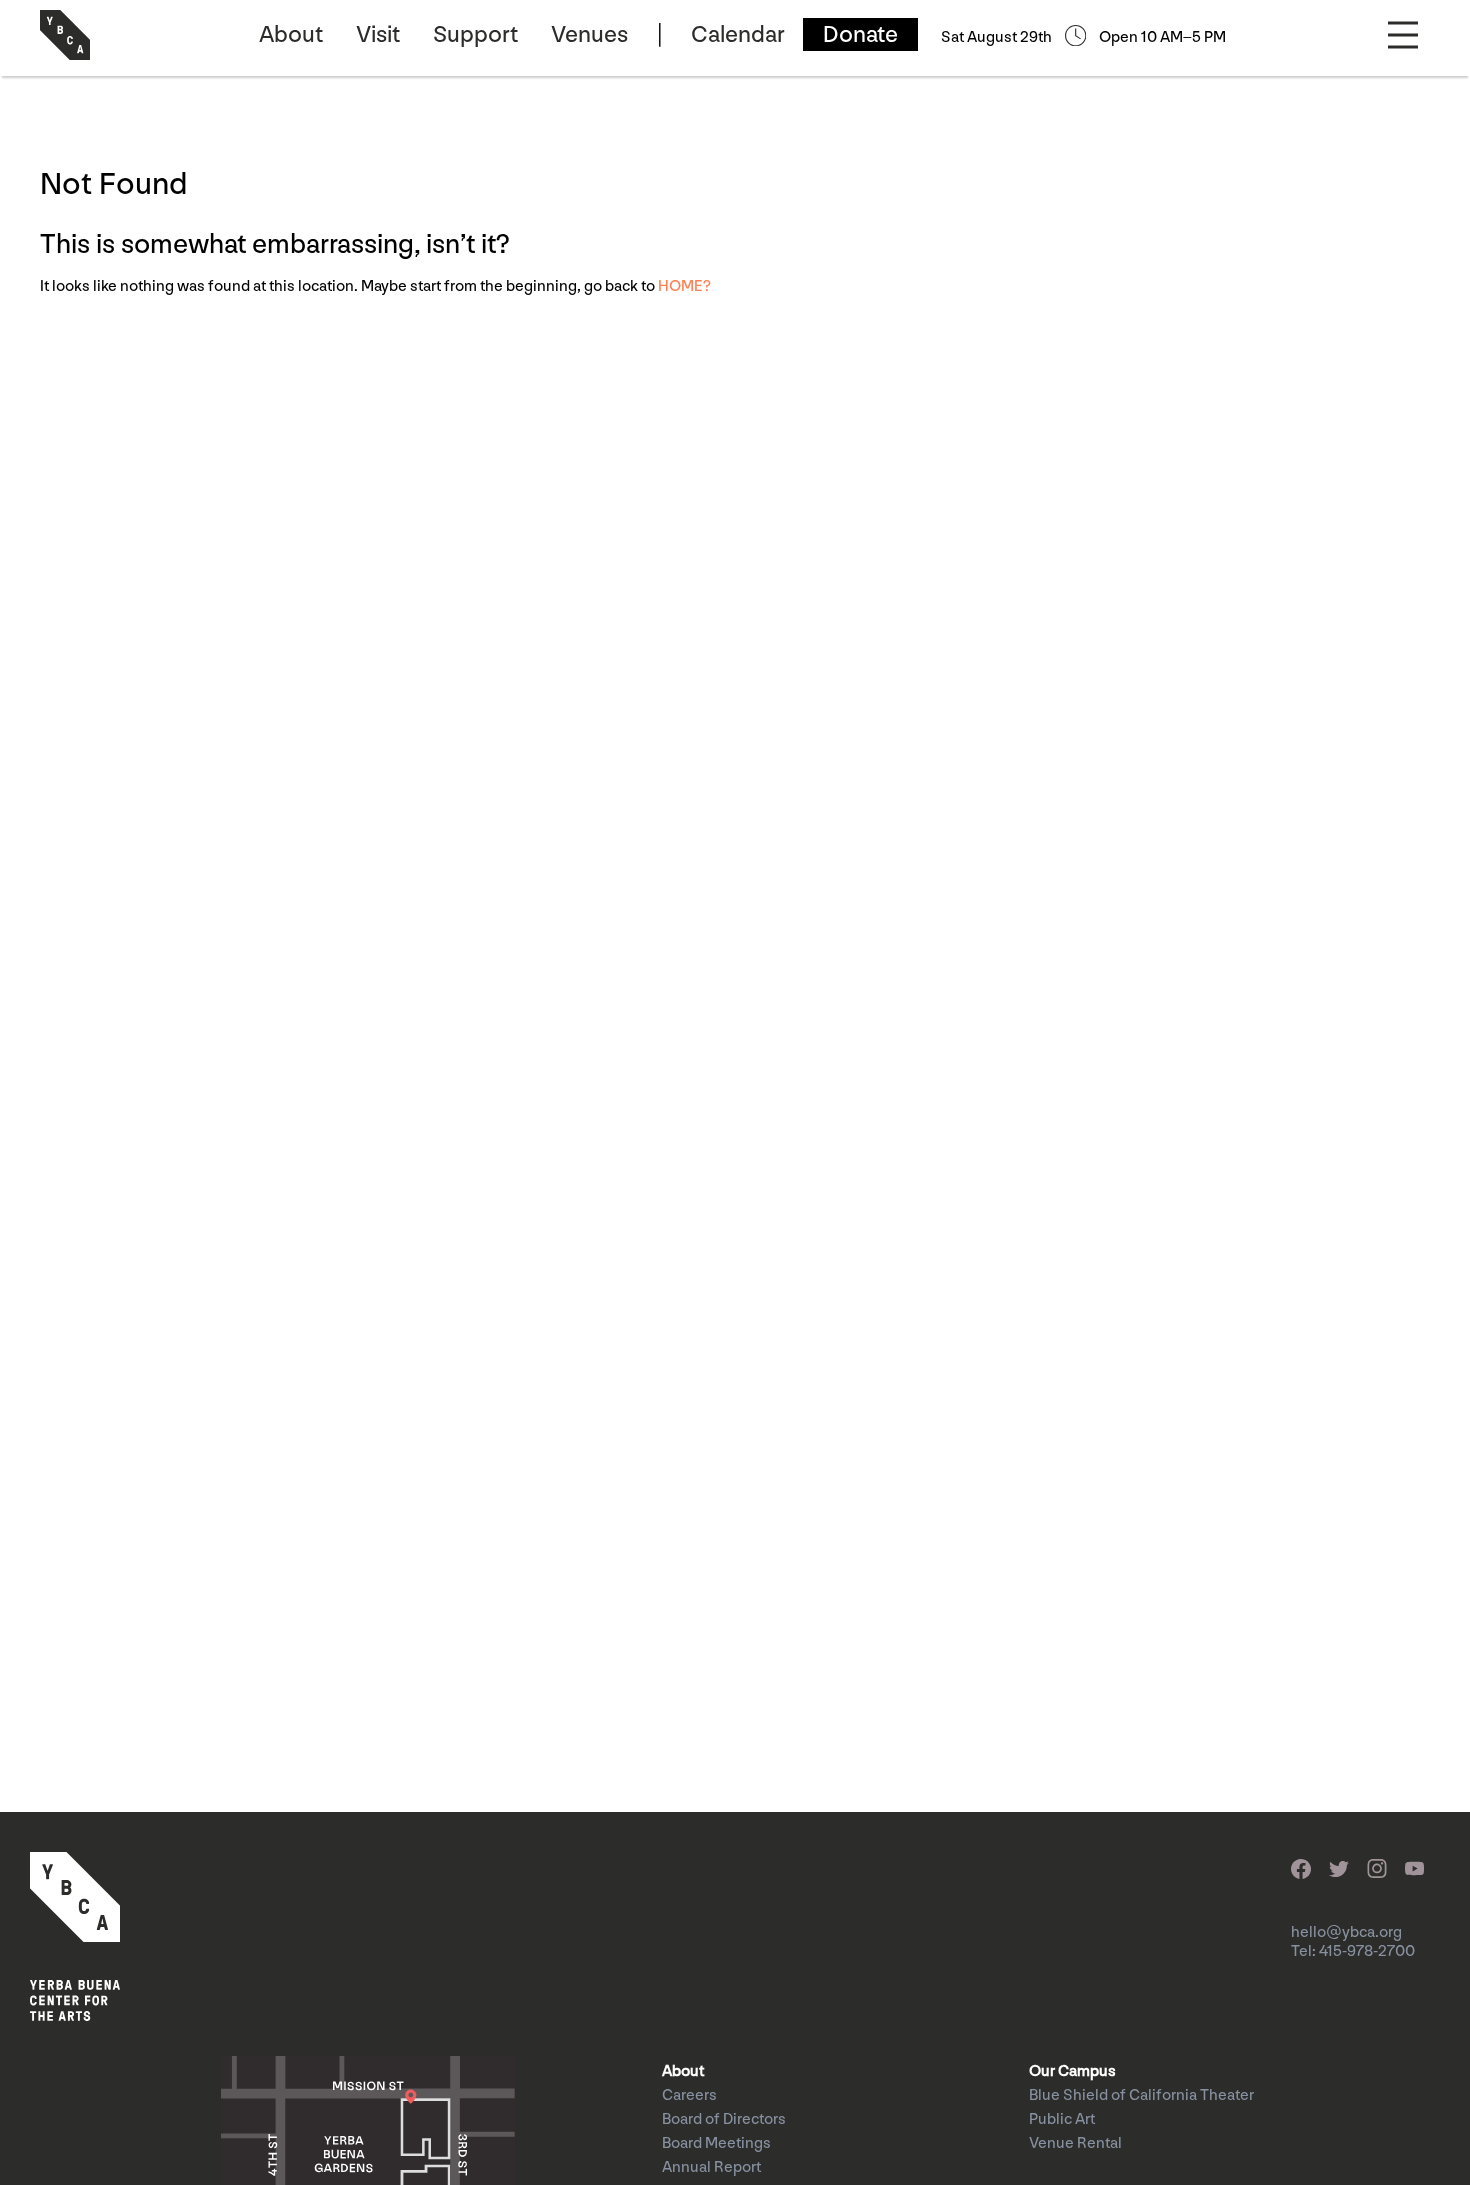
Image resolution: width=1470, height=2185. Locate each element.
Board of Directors (724, 2119)
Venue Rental (1075, 2143)
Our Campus (1072, 2071)
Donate (860, 34)
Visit (378, 34)
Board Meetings (716, 2143)
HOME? (684, 286)
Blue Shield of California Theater (1141, 2095)
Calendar (738, 34)
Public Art (1062, 2119)
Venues (589, 34)
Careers (689, 2095)
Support (475, 34)
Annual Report (711, 2167)
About (291, 34)
